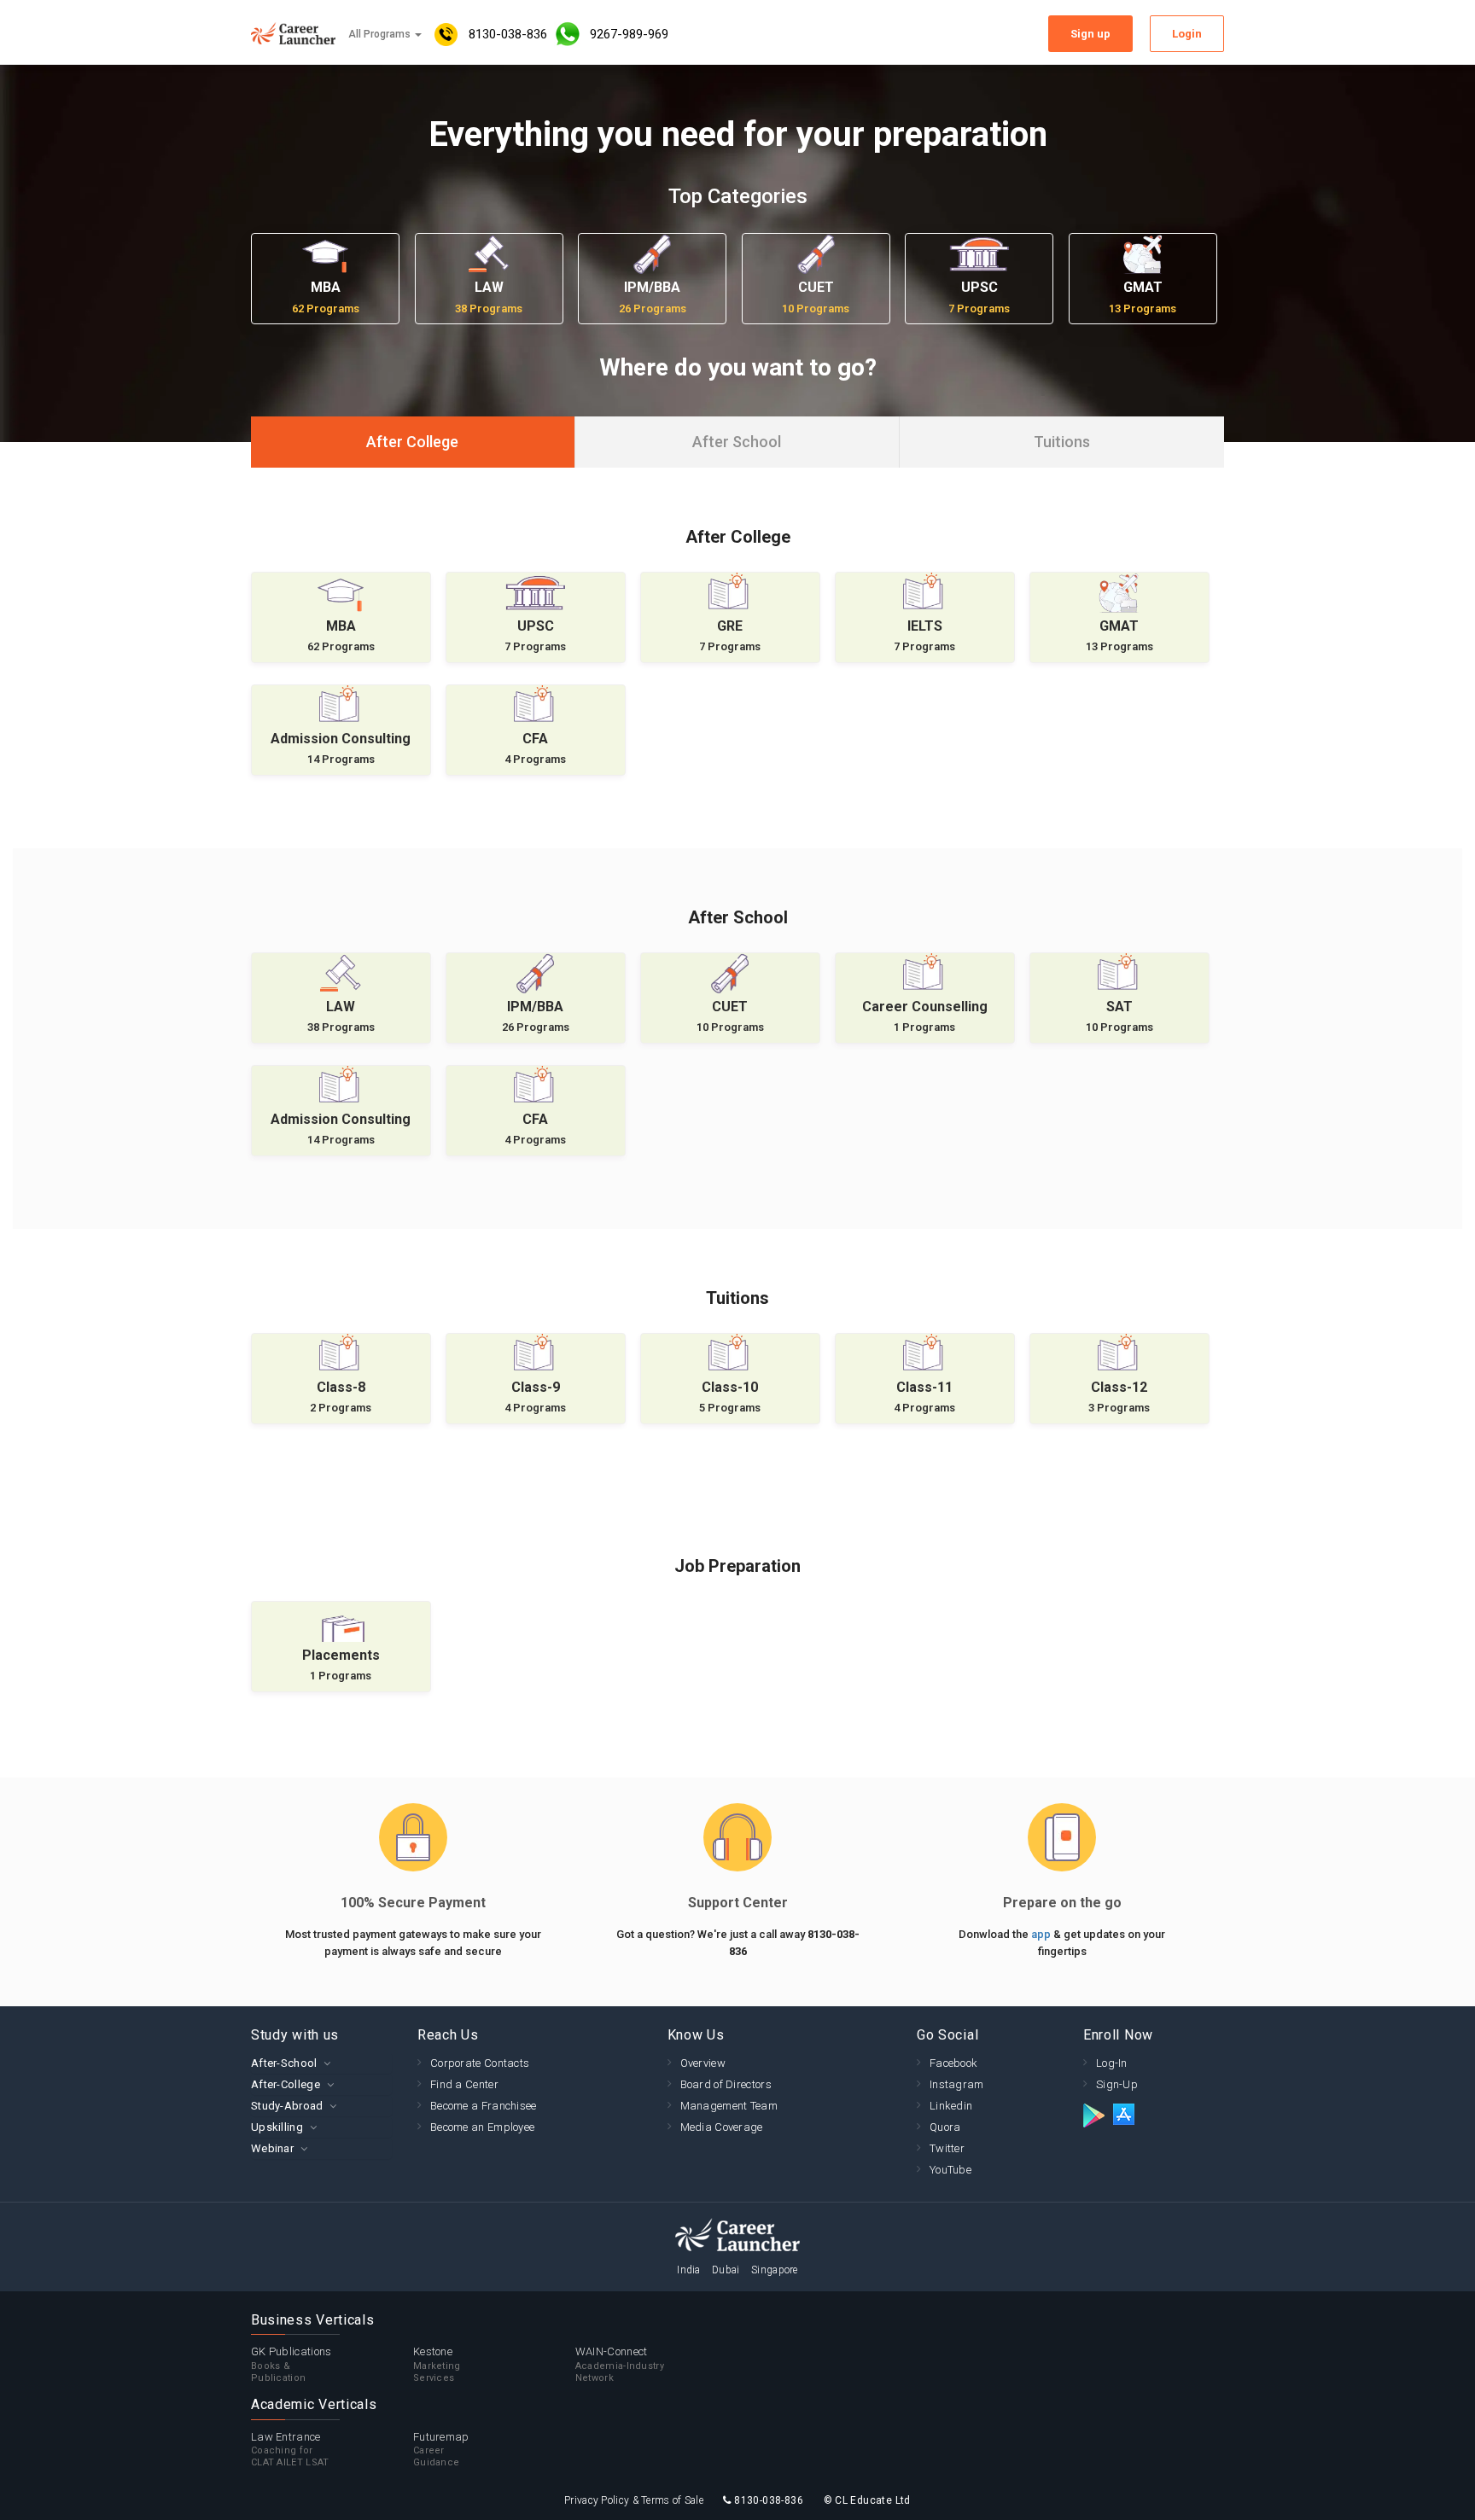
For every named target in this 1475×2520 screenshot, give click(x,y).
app (1042, 1934)
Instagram (957, 2084)
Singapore (775, 2270)
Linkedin (951, 2106)
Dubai (726, 2270)
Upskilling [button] (277, 2127)
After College (412, 442)
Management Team (729, 2106)
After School (737, 442)
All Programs (381, 34)
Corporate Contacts (480, 2063)
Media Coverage (722, 2127)
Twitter (947, 2148)
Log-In (1112, 2063)
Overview (703, 2063)
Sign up (1090, 34)
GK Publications (292, 2364)
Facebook (953, 2063)
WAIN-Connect (620, 2364)
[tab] (321, 2063)
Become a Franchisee (484, 2106)
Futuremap (441, 2450)
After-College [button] (286, 2084)
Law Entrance (290, 2450)
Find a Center (464, 2084)
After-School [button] (284, 2063)
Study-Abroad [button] (287, 2106)
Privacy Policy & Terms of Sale (634, 2500)
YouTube (950, 2170)
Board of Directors (726, 2084)
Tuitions (1062, 442)
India (689, 2270)
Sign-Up (1117, 2084)
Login (1187, 34)
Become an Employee (482, 2127)
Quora (945, 2127)
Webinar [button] (272, 2148)
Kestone (437, 2364)
